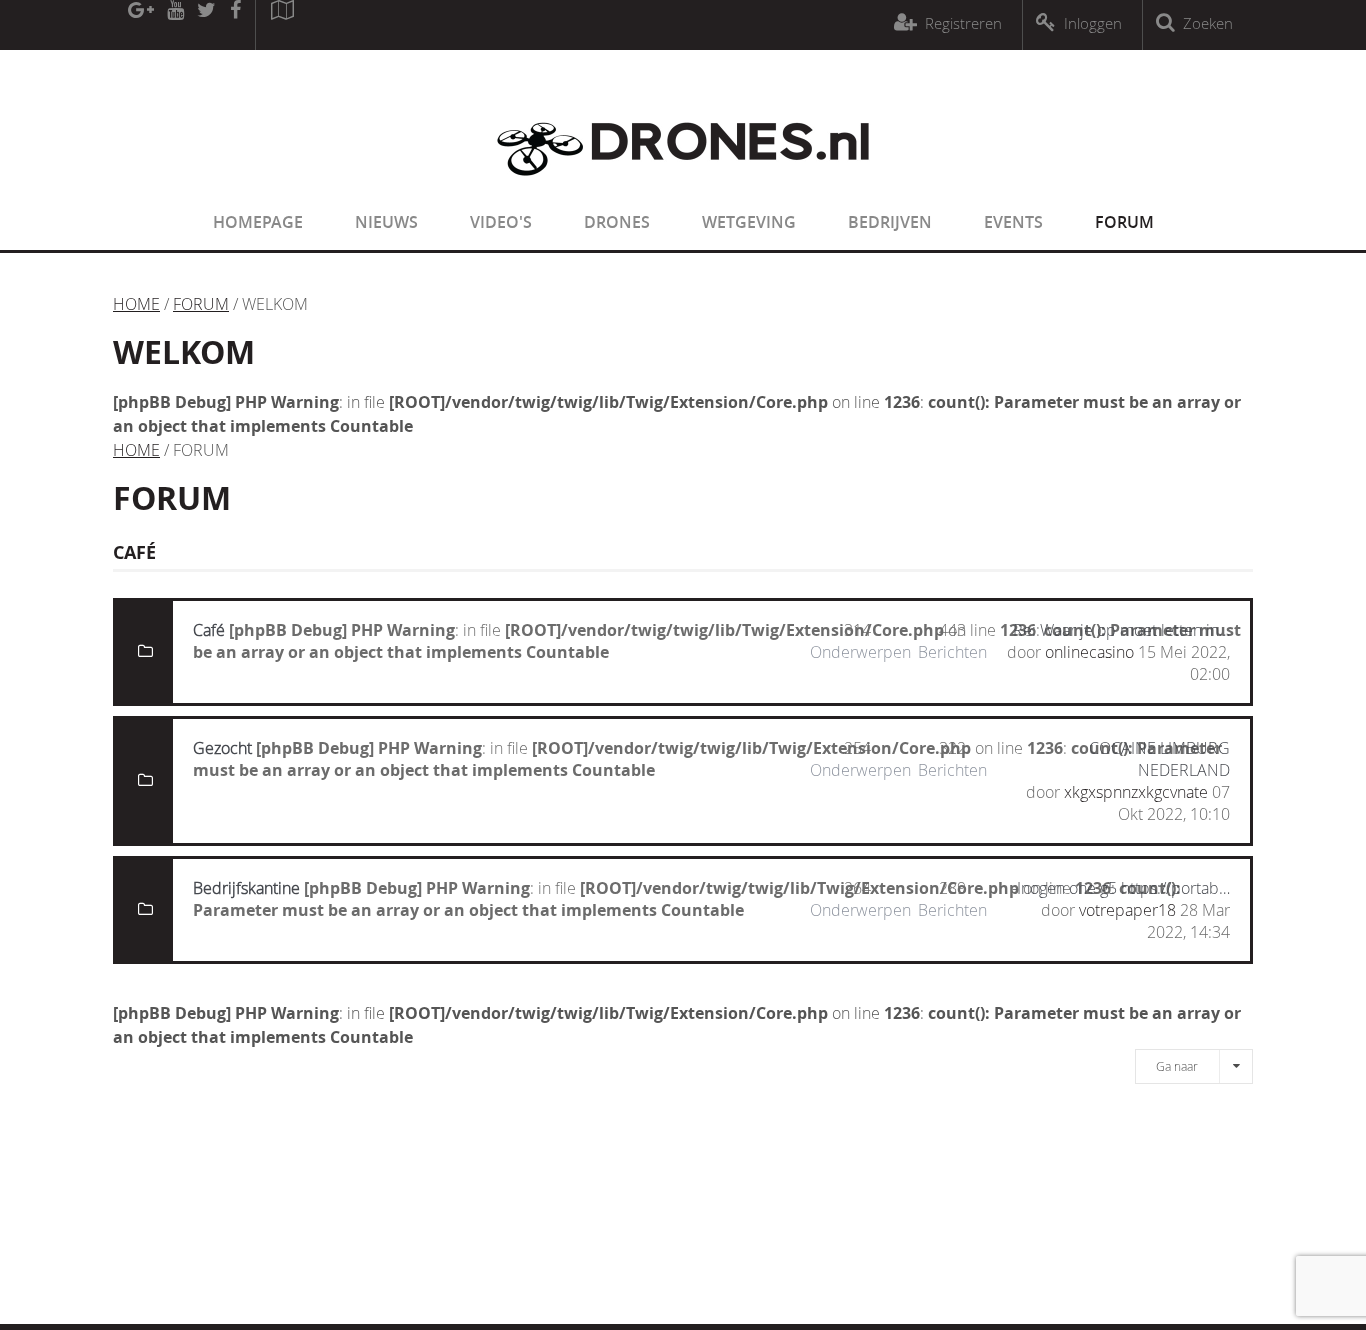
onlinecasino (1089, 652)
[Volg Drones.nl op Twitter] (207, 25)
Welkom (184, 352)
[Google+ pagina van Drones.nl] (140, 25)
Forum (1124, 222)
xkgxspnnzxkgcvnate (1136, 792)
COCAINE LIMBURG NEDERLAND (1159, 759)
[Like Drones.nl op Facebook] (235, 25)
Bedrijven (890, 222)
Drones (617, 222)
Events (1013, 222)
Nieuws (386, 222)
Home (136, 304)
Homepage (258, 222)
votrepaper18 (1127, 910)
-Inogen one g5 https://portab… (1121, 888)
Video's (501, 222)
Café (209, 630)
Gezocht (222, 748)
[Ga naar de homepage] (683, 188)
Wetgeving (749, 222)
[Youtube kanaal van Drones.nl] (175, 25)
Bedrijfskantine (246, 888)
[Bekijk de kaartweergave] (282, 25)
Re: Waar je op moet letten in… (1121, 630)
